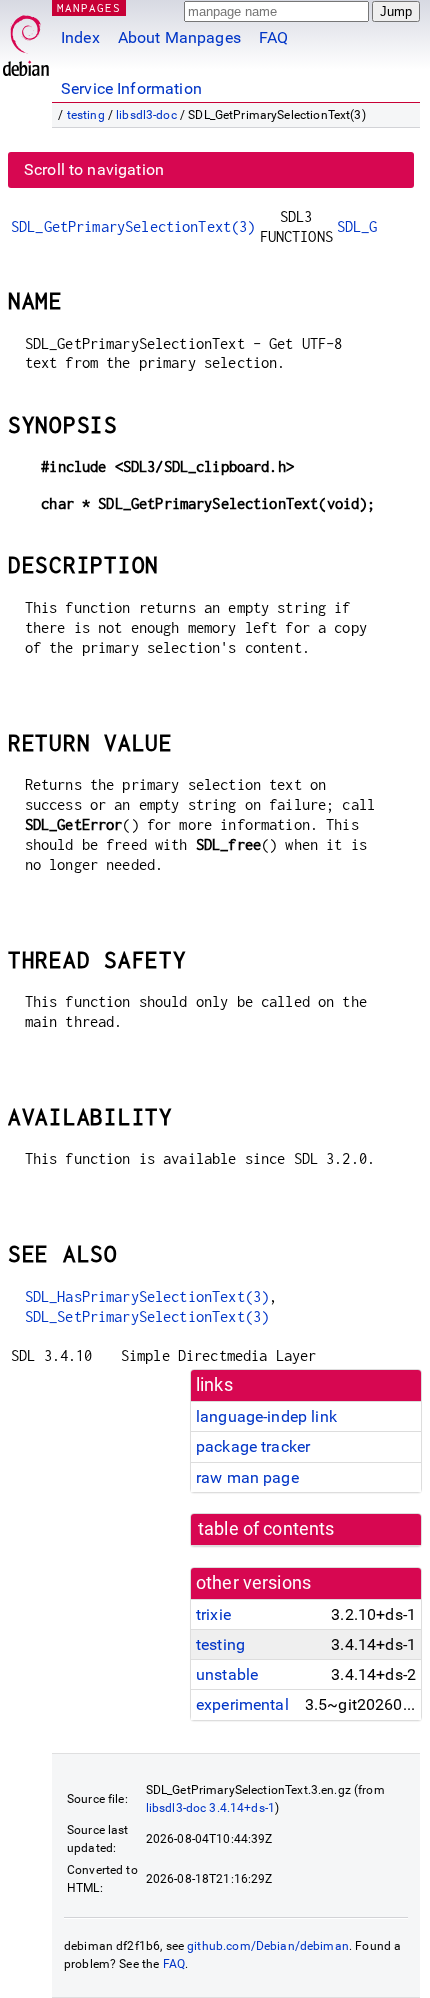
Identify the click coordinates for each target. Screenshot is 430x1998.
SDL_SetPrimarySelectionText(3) (147, 1316)
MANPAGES (89, 7)
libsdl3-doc (146, 115)
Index (80, 37)
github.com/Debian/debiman (268, 1946)
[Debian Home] (26, 40)
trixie (213, 1614)
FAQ (273, 37)
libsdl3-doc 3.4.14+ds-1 (210, 1808)
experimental (242, 1704)
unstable (227, 1674)
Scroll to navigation (94, 169)
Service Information (131, 88)
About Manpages (179, 37)
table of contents (266, 1529)
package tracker (253, 1446)
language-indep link (266, 1416)
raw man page (247, 1477)
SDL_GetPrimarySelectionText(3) (133, 226)
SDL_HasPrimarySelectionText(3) (147, 1296)
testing (86, 115)
